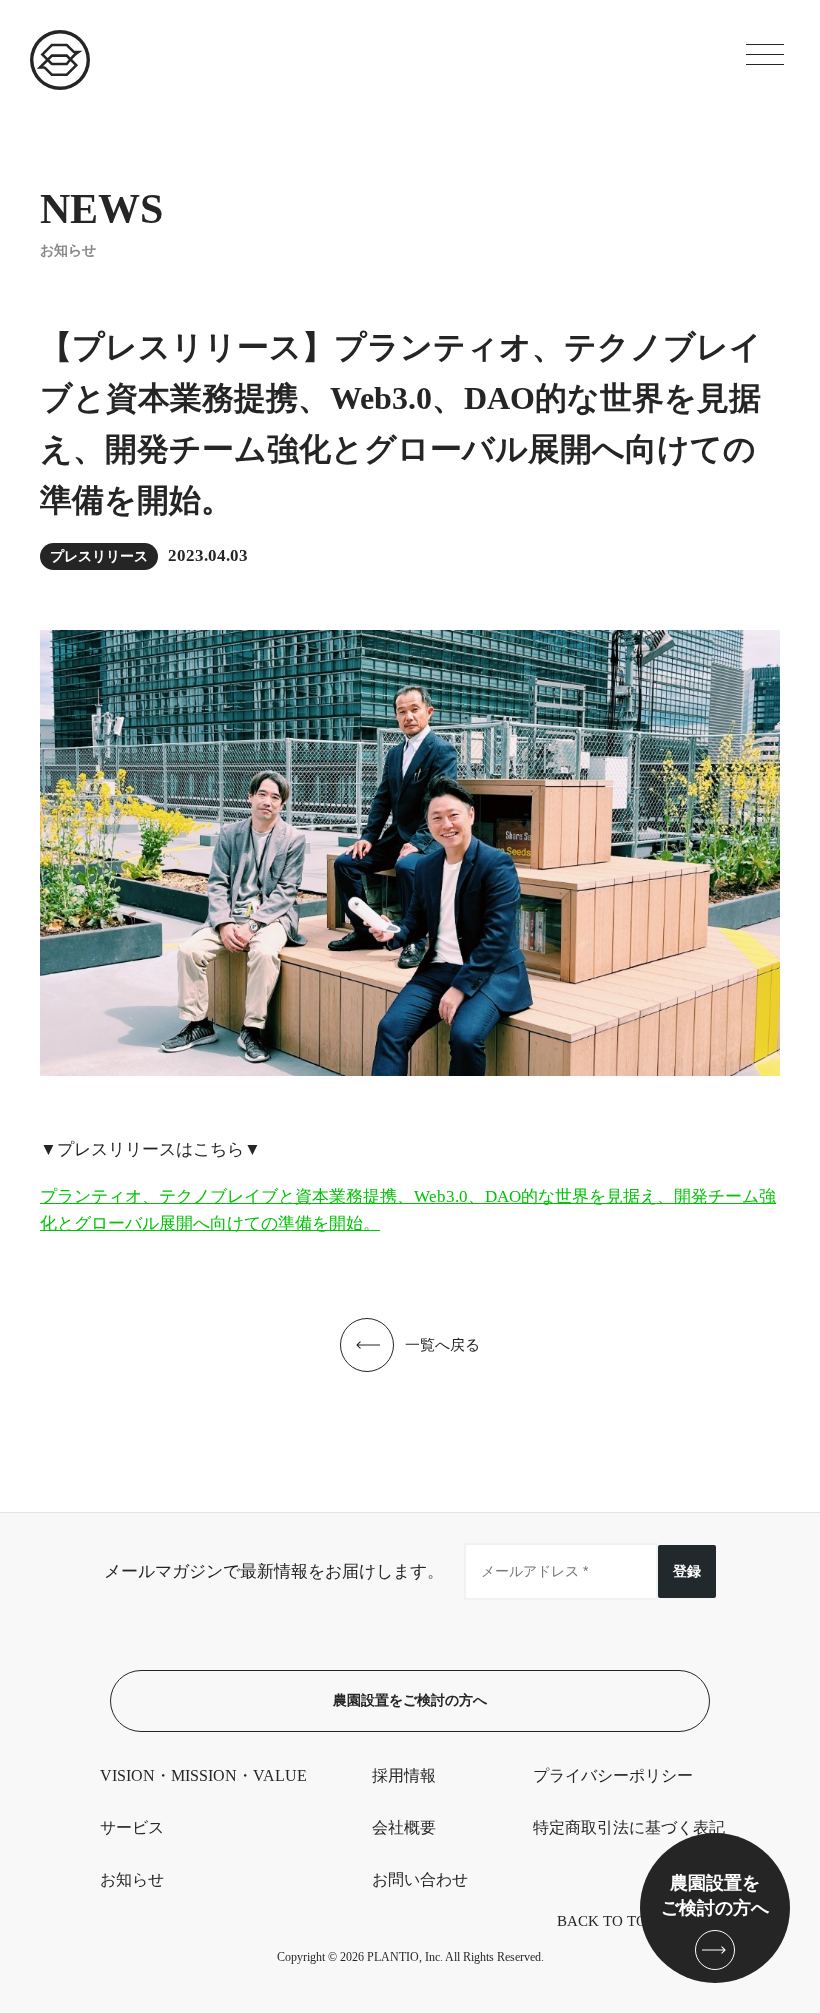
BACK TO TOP (606, 1921)
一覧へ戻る (442, 1345)
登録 (687, 1571)
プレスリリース (99, 556)
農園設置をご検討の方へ (410, 1700)
